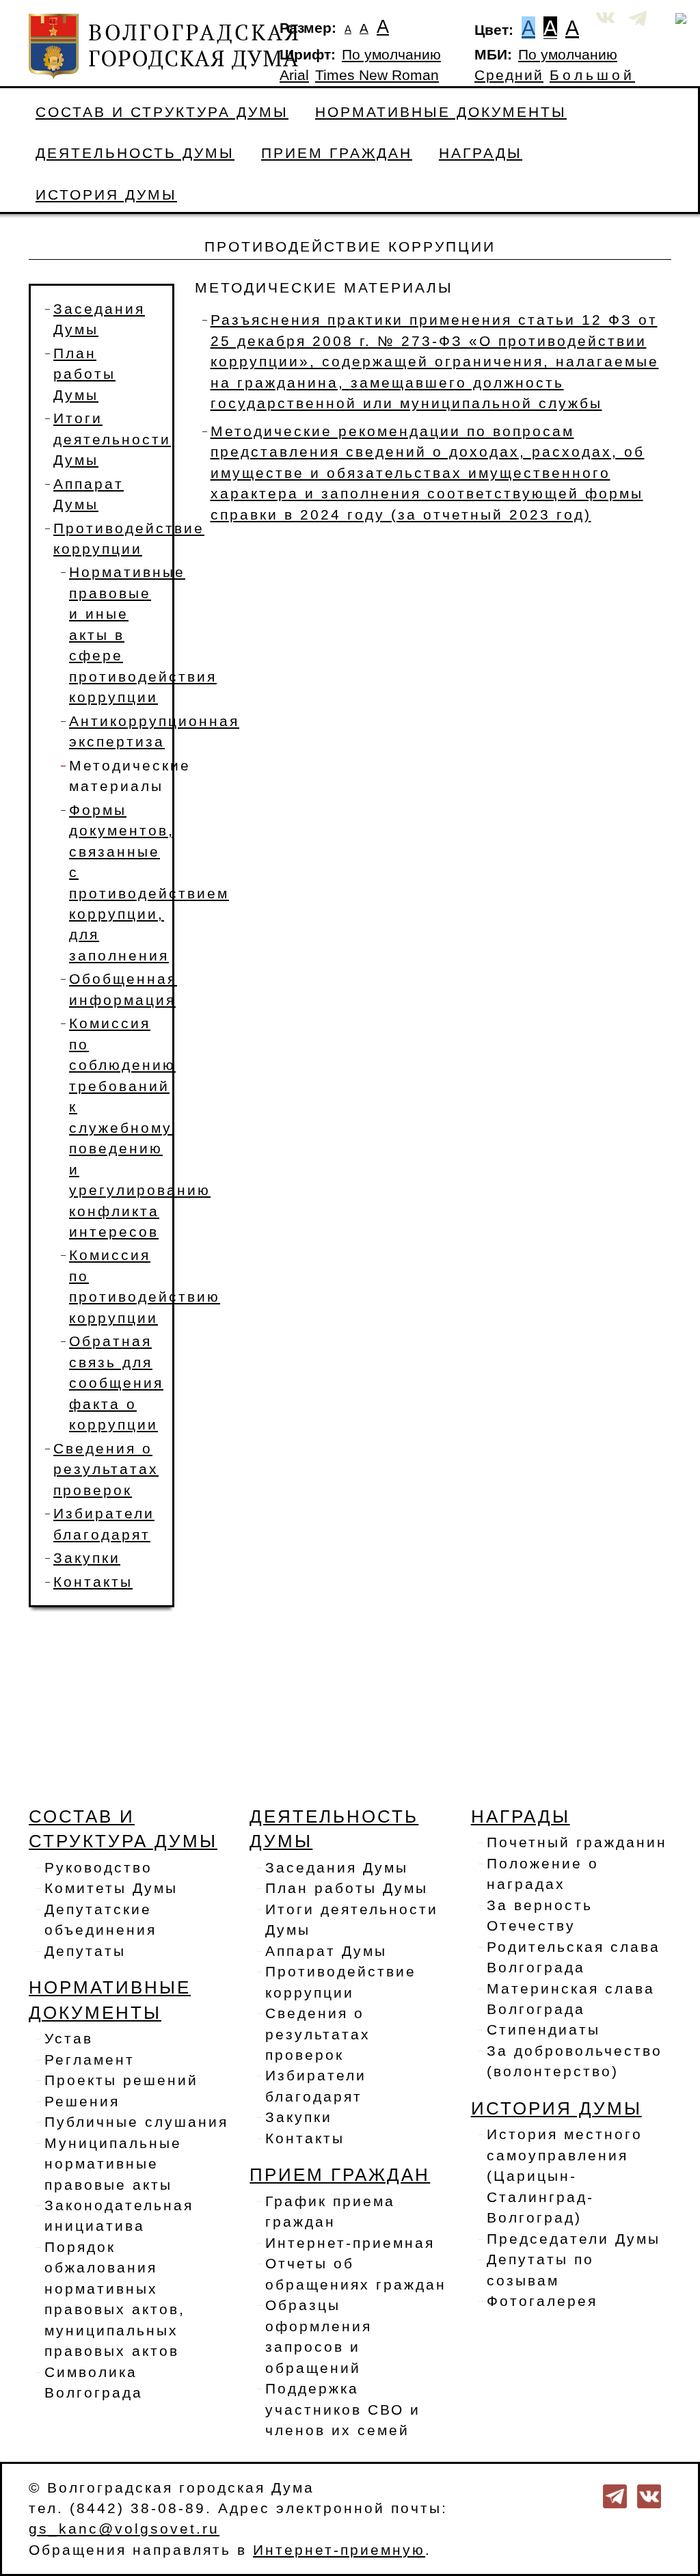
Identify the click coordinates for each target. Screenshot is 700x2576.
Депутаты (85, 1951)
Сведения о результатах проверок (106, 1470)
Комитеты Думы (111, 1888)
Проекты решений (121, 2080)
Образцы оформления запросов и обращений (319, 2336)
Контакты (93, 1582)
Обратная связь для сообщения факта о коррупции (116, 1383)
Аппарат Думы (326, 1951)
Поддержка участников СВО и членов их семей (343, 2410)
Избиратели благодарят (316, 2086)
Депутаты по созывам (540, 2270)
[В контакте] (649, 2495)
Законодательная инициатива (119, 2216)
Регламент (90, 2060)
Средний (509, 75)
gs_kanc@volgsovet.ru (124, 2529)
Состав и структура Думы (162, 112)
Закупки (87, 1558)
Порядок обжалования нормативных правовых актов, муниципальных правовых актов (115, 2299)
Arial (294, 75)
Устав (69, 2039)
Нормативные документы (441, 112)
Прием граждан (337, 153)
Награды (481, 153)
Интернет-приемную (339, 2550)
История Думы (106, 195)
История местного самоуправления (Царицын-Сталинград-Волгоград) (565, 2176)
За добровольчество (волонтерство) (575, 2061)
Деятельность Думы (135, 153)
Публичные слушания (136, 2122)
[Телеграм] (615, 2495)
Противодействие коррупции (341, 1982)
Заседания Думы (337, 1868)
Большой (592, 75)
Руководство (98, 1868)
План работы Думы (84, 374)
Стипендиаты (543, 2030)
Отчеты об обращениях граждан (356, 2274)
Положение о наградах (543, 1874)
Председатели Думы (574, 2239)
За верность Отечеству (540, 1916)
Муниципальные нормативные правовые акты (113, 2164)
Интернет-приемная (350, 2243)
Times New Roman (377, 75)
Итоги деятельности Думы (112, 439)
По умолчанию (391, 55)
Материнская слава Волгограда (571, 1999)
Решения (82, 2102)
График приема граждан (330, 2212)
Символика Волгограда (94, 2383)
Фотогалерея (542, 2301)
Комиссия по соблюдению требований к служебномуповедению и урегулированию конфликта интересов (140, 1128)
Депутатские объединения (100, 1920)
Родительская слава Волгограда (574, 1957)
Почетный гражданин (577, 1842)
